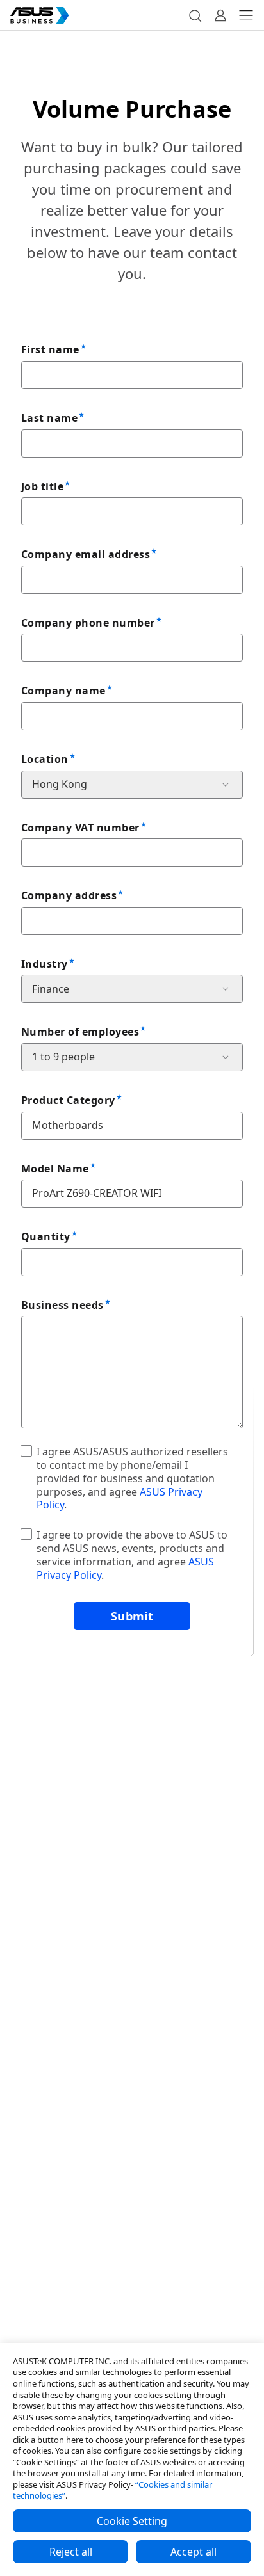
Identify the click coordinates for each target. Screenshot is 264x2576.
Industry (45, 964)
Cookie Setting (132, 2521)
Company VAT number (80, 828)
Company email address (86, 554)
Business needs (62, 1305)
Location (45, 759)
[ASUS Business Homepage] (40, 15)
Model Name (55, 1169)
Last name (49, 418)
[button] (195, 15)
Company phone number (88, 623)
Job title (42, 486)
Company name (63, 691)
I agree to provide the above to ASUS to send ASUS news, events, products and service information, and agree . (132, 1555)
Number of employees (80, 1032)
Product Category (68, 1100)
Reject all (71, 2552)
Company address (69, 895)
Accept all (194, 2552)
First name (50, 349)
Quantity (46, 1236)
